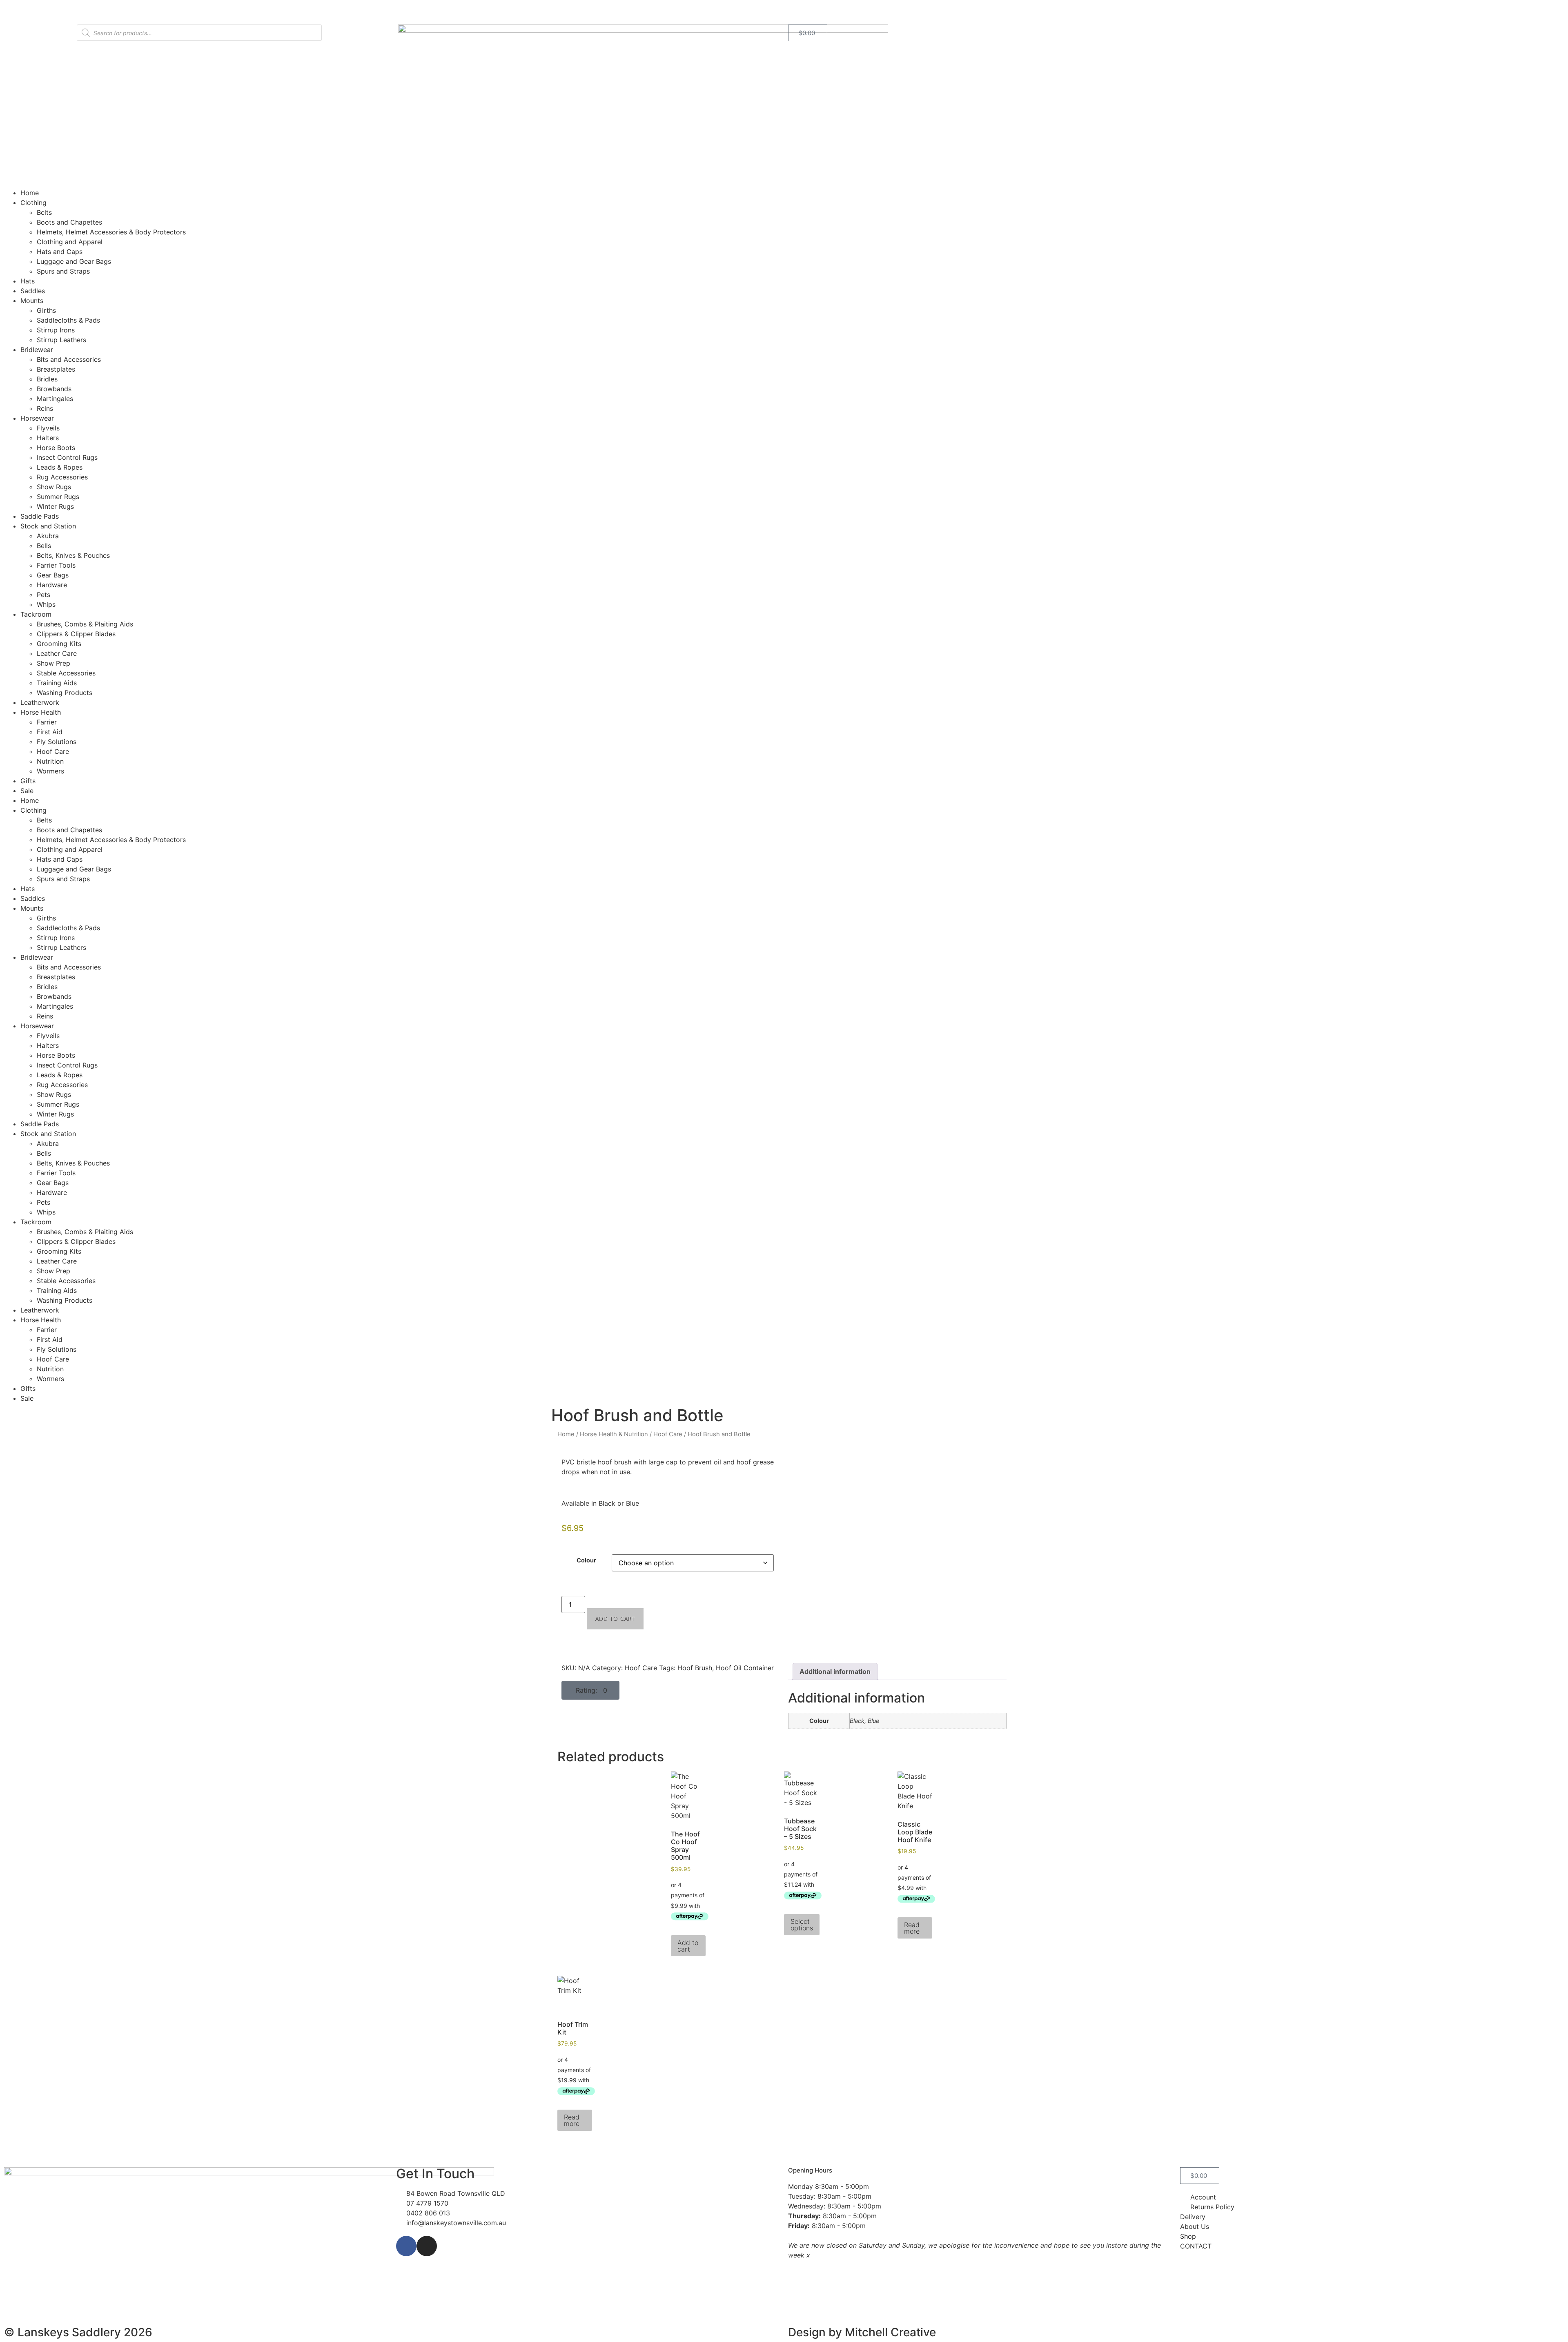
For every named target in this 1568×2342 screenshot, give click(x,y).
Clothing (33, 203)
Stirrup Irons (56, 330)
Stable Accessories (66, 673)
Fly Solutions (57, 742)
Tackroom (36, 614)
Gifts (28, 781)
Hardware (52, 585)
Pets (43, 595)
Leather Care (57, 653)
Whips (46, 604)
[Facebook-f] (406, 2246)
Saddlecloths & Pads (68, 320)
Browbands (54, 389)
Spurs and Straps (63, 271)
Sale (27, 791)
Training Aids (57, 683)
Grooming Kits (59, 644)
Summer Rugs (58, 497)
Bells (44, 546)
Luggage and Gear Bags (74, 261)
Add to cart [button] (688, 1946)
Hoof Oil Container (745, 1668)
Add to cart (615, 1619)
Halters (48, 438)
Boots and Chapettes (69, 222)
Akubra (48, 536)
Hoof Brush (695, 1668)
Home (30, 193)
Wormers (50, 771)
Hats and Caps (60, 252)
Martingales (55, 399)
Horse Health (41, 712)
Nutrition (50, 761)
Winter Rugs (55, 506)
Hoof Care (53, 751)
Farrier (47, 722)
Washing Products (65, 693)
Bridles (47, 379)
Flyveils (48, 428)
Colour (586, 1560)
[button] (590, 1690)
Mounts (32, 301)
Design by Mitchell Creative (862, 2332)
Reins (45, 408)
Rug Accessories (62, 477)
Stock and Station (48, 526)
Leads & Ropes (60, 467)
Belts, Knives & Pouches (73, 555)
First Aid (50, 732)
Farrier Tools (56, 565)
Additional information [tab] (835, 1671)
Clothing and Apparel (70, 242)
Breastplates (56, 369)
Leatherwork (40, 702)
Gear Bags (53, 575)
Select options (802, 1925)
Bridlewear (37, 350)
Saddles (33, 291)
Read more (912, 1928)
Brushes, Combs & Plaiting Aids (85, 624)
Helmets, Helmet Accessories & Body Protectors (111, 232)
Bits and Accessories (69, 359)
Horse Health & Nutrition (614, 1434)
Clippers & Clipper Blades (76, 634)
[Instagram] (427, 2246)
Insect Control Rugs (67, 457)
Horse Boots (56, 448)
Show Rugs (54, 487)
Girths (46, 310)
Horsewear (37, 418)
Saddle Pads (40, 516)
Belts (44, 212)
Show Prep (53, 663)
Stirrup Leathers (61, 340)
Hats (28, 281)
